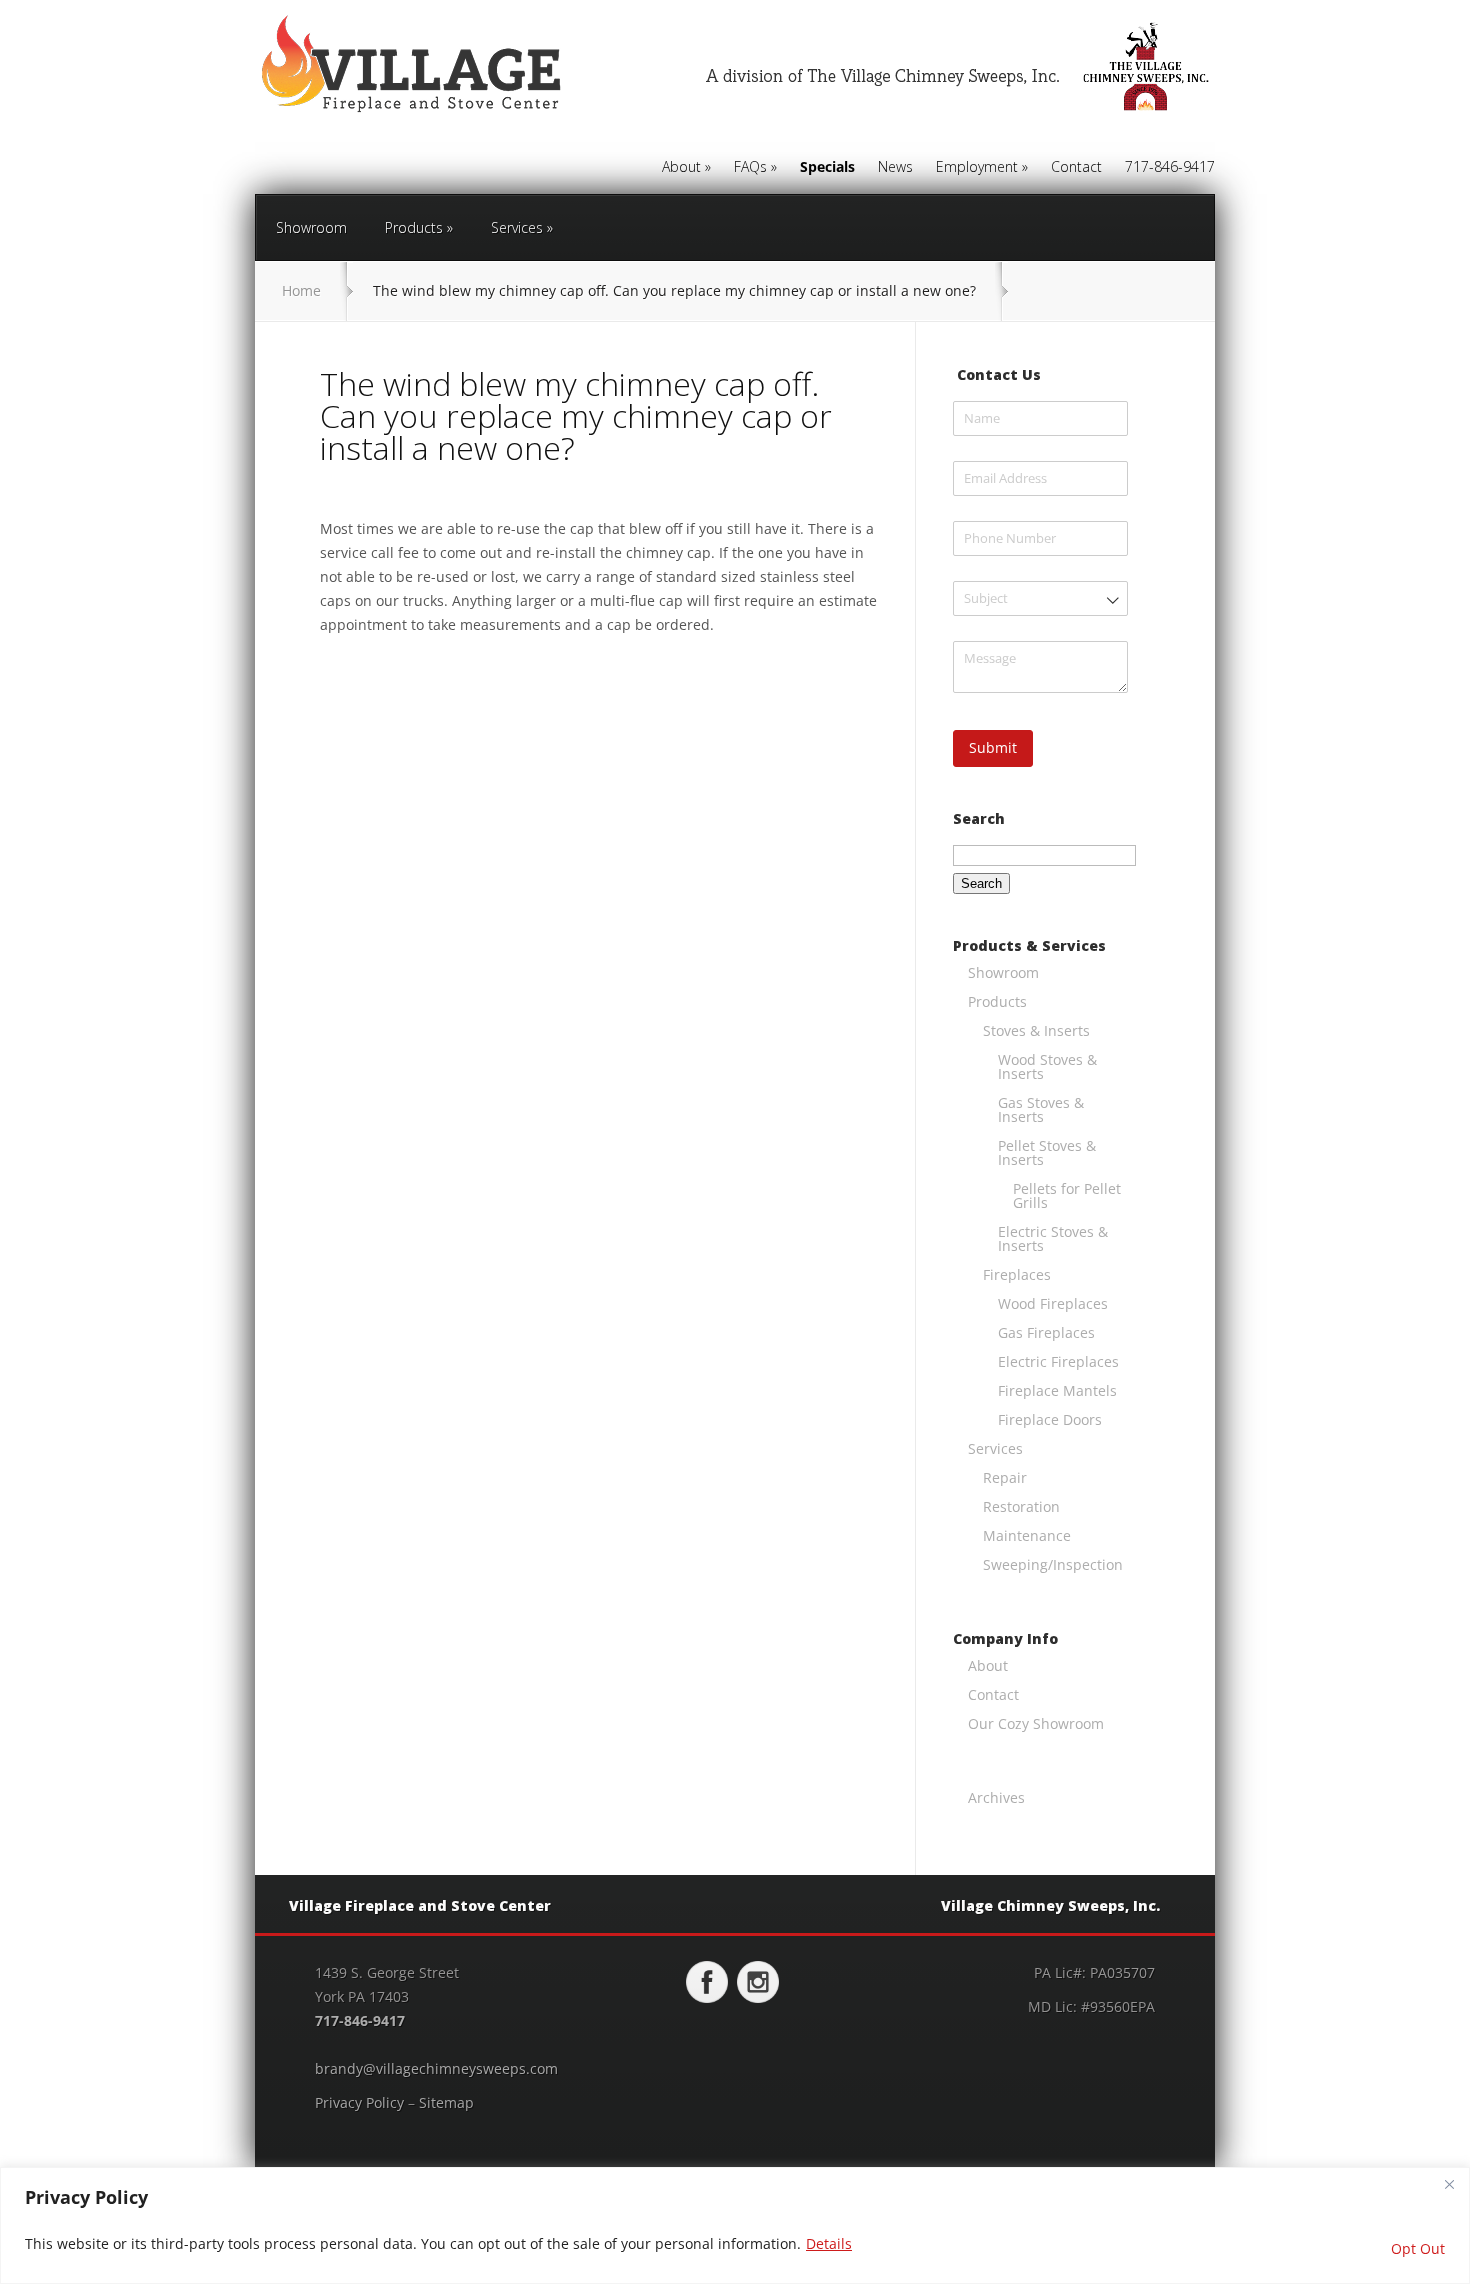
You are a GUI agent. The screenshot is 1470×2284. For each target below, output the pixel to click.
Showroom (311, 227)
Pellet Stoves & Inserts (1047, 1152)
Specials (827, 168)
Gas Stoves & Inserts (1041, 1109)
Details (829, 2243)
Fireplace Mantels (1057, 1390)
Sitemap (446, 2102)
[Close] (1449, 2184)
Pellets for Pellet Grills (1067, 1195)
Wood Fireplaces (1053, 1303)
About (686, 168)
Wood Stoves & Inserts (1047, 1066)
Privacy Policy (359, 2102)
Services (522, 227)
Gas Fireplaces (1046, 1332)
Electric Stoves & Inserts (1053, 1238)
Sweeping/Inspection (1053, 1564)
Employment (982, 168)
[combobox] (1040, 598)
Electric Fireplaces (1058, 1361)
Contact (1076, 168)
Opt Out (1418, 2248)
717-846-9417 (1170, 168)
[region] (735, 2225)
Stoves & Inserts (1036, 1030)
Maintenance (1027, 1535)
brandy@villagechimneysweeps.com (436, 2068)
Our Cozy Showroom (1036, 1723)
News (895, 168)
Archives (996, 1797)
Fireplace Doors (1050, 1419)
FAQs (755, 168)
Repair (1005, 1477)
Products (419, 227)
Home (301, 290)
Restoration (1021, 1506)
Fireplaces (1017, 1274)
